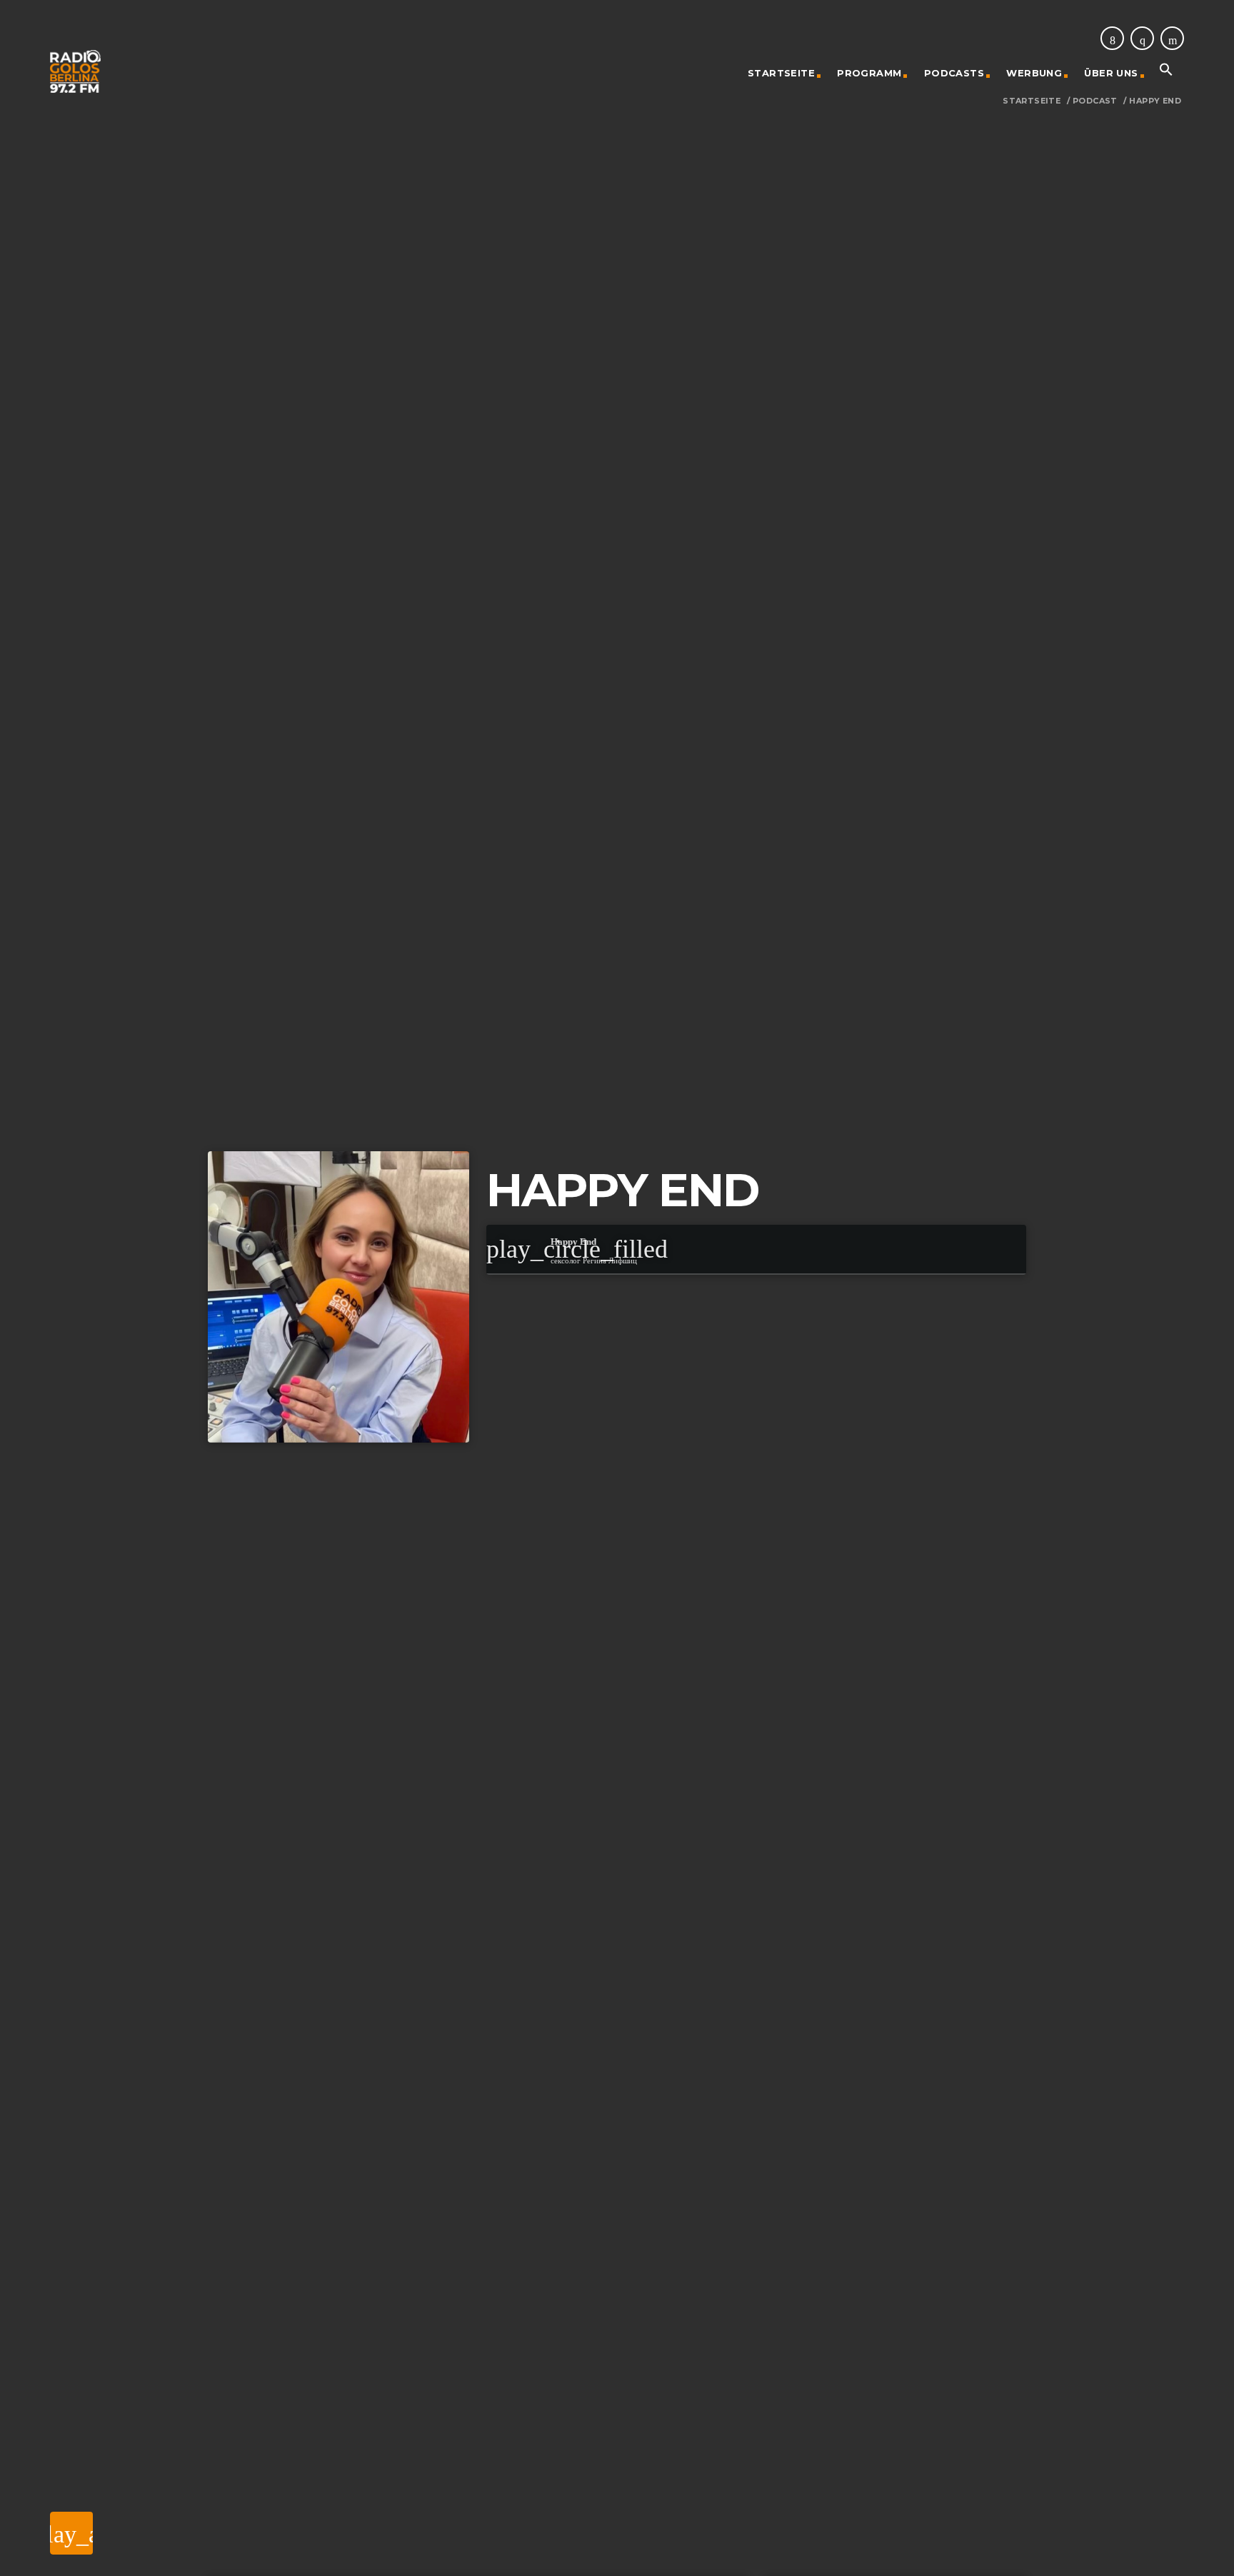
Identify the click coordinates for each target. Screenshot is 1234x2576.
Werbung (1034, 73)
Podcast (1095, 101)
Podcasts (954, 73)
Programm (869, 73)
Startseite (781, 73)
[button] (1166, 73)
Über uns (1111, 73)
